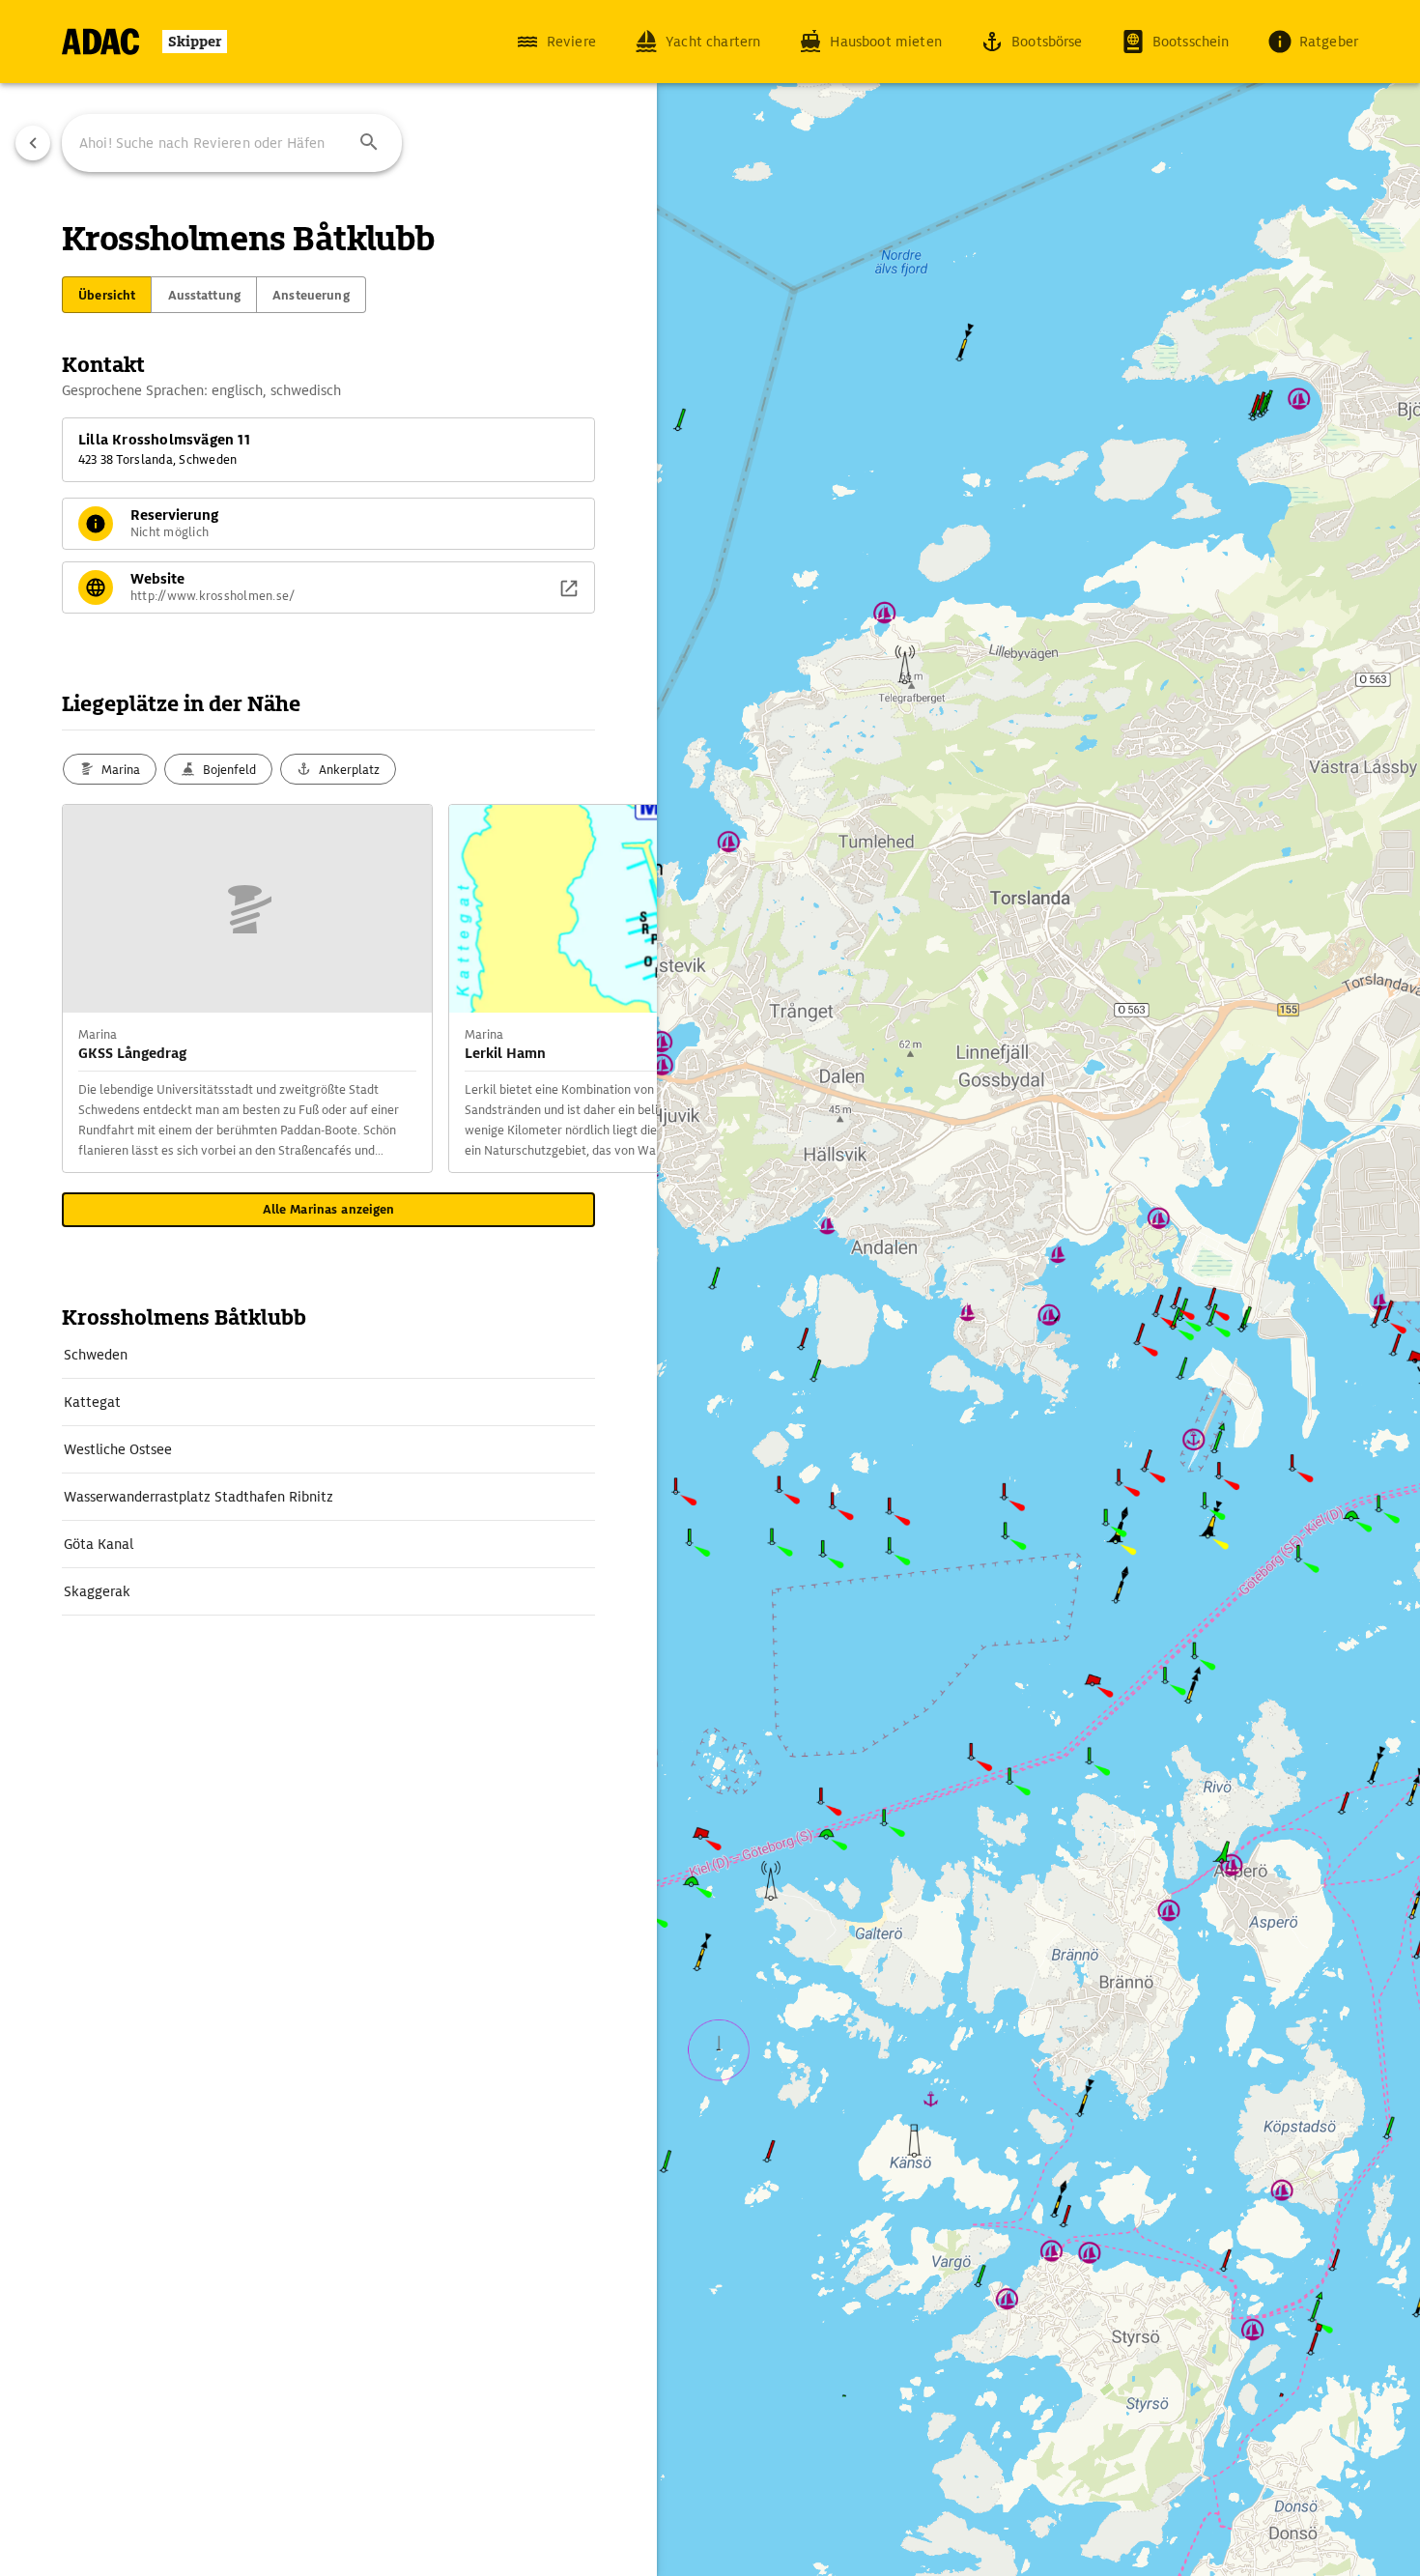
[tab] (107, 295)
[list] (328, 1474)
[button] (369, 143)
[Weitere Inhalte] (618, 988)
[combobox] (232, 143)
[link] (328, 1355)
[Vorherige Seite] (33, 143)
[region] (710, 1288)
